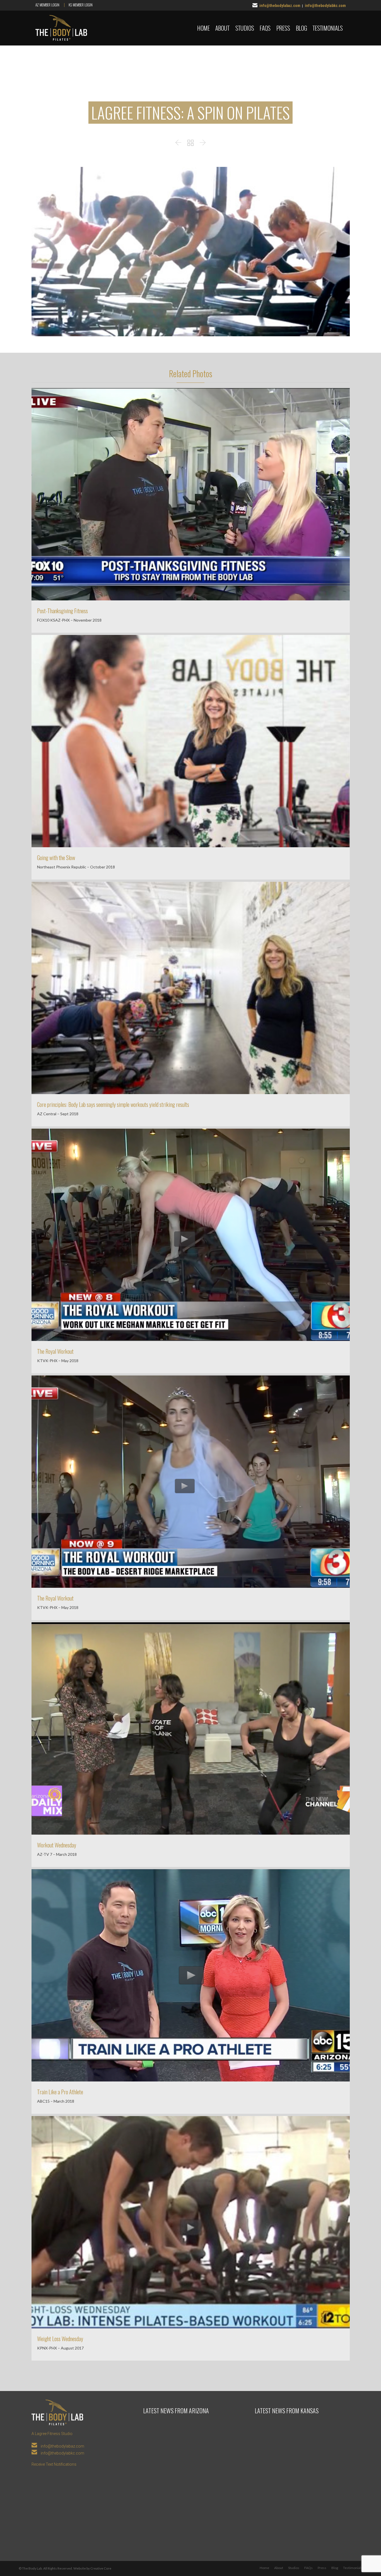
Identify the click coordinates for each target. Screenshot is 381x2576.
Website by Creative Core (92, 2568)
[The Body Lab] (61, 28)
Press (322, 2568)
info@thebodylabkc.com (325, 6)
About (279, 2568)
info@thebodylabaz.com (280, 6)
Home (264, 2568)
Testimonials (353, 2568)
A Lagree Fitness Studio (52, 2434)
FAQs (308, 2568)
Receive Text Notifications (54, 2464)
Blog (335, 2568)
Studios (294, 2568)
